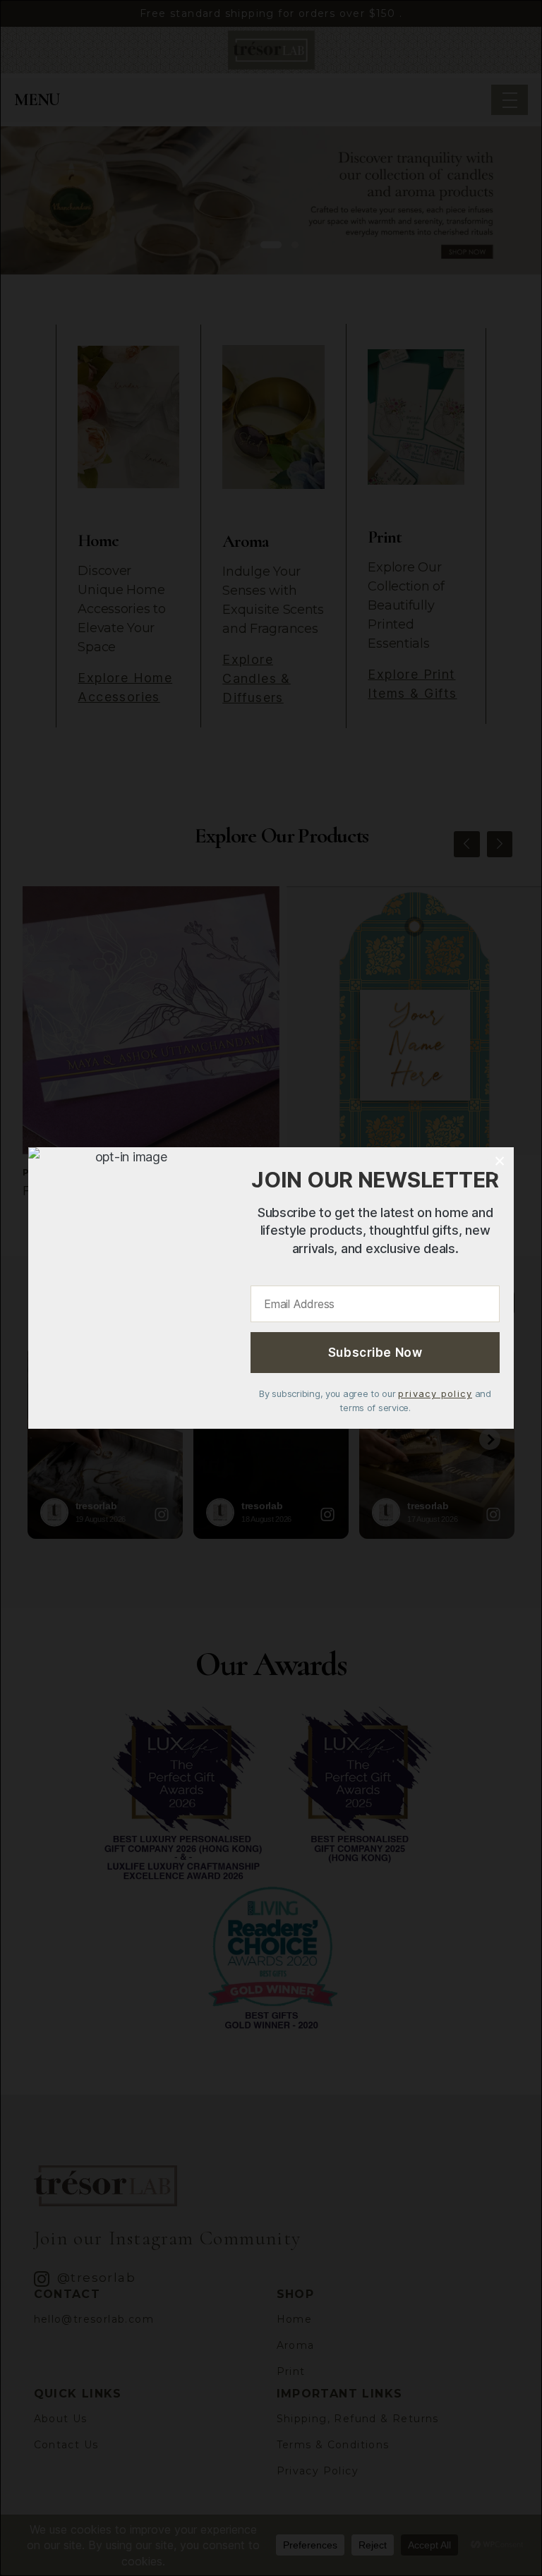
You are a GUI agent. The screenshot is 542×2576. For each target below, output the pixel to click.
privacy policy (435, 1393)
